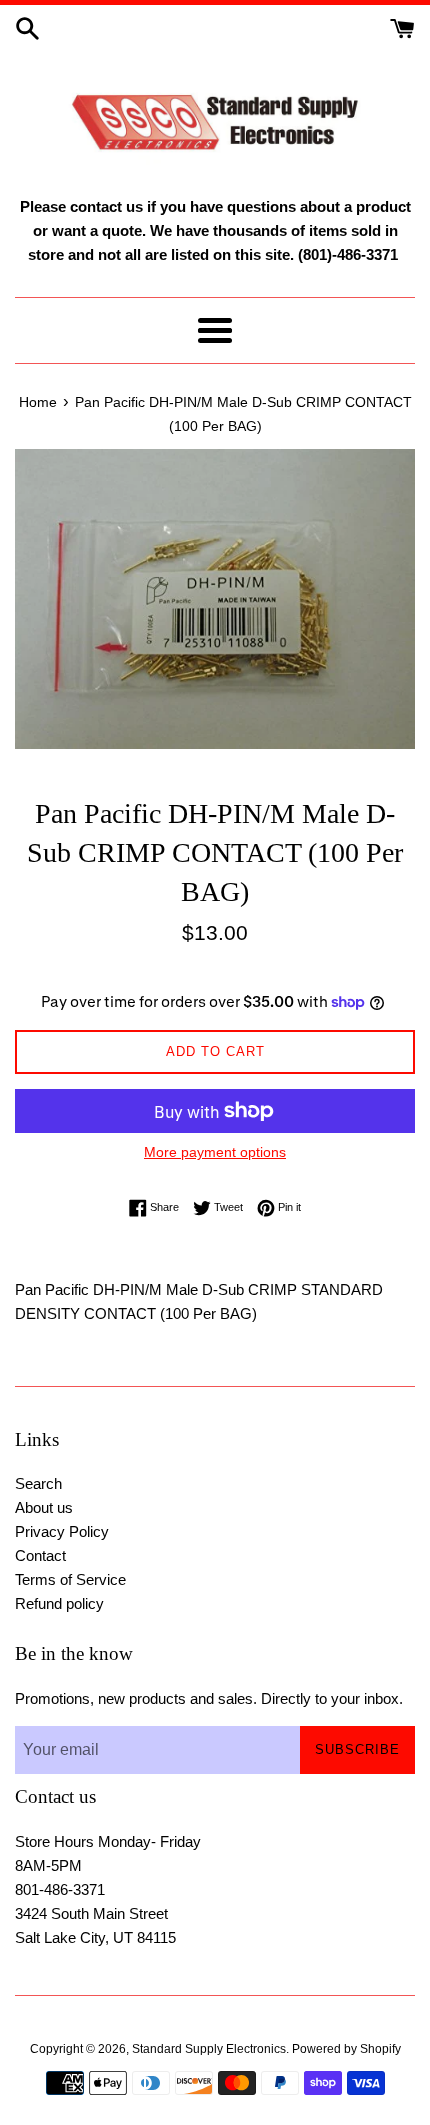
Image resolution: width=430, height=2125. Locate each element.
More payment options (215, 1152)
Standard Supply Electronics (209, 2049)
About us (44, 1507)
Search (38, 1483)
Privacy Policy (62, 1531)
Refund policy (59, 1603)
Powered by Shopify (346, 2049)
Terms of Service (70, 1579)
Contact (40, 1555)
